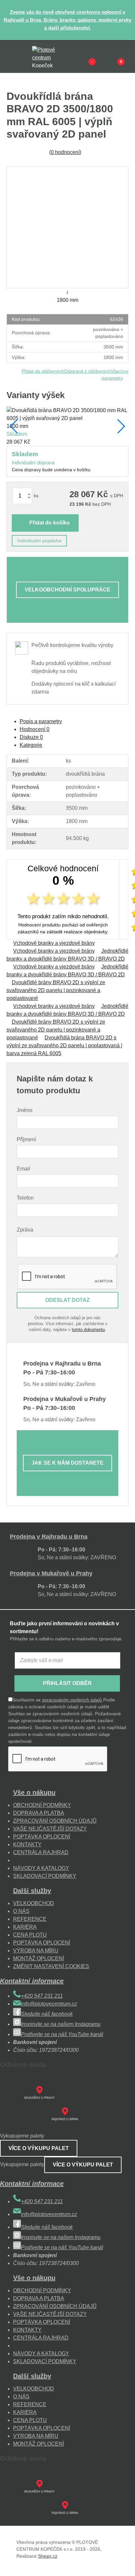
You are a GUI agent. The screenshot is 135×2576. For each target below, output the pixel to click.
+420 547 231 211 (42, 1996)
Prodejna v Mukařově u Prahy (51, 1573)
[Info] (81, 56)
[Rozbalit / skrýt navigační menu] (10, 56)
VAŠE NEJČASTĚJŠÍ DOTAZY (50, 1829)
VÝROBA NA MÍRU (36, 1951)
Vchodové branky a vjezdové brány (54, 943)
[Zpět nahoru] (124, 2565)
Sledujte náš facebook (47, 2014)
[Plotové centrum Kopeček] (50, 57)
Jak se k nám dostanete (67, 1463)
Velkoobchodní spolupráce (67, 590)
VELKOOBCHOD (34, 1903)
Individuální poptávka (39, 541)
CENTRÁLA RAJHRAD (41, 1852)
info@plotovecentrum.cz (49, 2004)
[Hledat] (25, 56)
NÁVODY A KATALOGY (41, 1868)
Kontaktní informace (32, 1981)
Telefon (25, 1198)
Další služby (32, 1891)
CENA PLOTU (30, 1935)
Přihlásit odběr (67, 1683)
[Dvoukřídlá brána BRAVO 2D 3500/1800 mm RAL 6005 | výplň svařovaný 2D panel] (67, 227)
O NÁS (21, 1911)
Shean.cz (48, 2556)
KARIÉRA (25, 1927)
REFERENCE (30, 1919)
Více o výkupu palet (39, 2148)
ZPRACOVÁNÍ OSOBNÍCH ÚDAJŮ (55, 1821)
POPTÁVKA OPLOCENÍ (42, 1837)
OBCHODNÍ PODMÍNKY (42, 1805)
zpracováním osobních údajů (72, 1700)
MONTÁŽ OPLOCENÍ (39, 1958)
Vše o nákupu (34, 1792)
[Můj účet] (110, 56)
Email (23, 1169)
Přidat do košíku (49, 523)
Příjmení (26, 1139)
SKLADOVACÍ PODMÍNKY (45, 1876)
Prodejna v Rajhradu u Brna (49, 1537)
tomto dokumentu (88, 1330)
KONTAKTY (27, 1844)
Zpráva (25, 1230)
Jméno (25, 1110)
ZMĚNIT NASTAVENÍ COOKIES (51, 1966)
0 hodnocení (65, 152)
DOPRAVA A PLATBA (39, 1813)
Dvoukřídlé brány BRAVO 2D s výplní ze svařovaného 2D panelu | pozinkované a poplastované (56, 990)
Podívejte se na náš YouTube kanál (62, 2034)
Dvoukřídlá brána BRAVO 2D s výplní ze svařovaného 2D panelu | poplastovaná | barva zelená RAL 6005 (64, 1045)
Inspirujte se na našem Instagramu (61, 2024)
